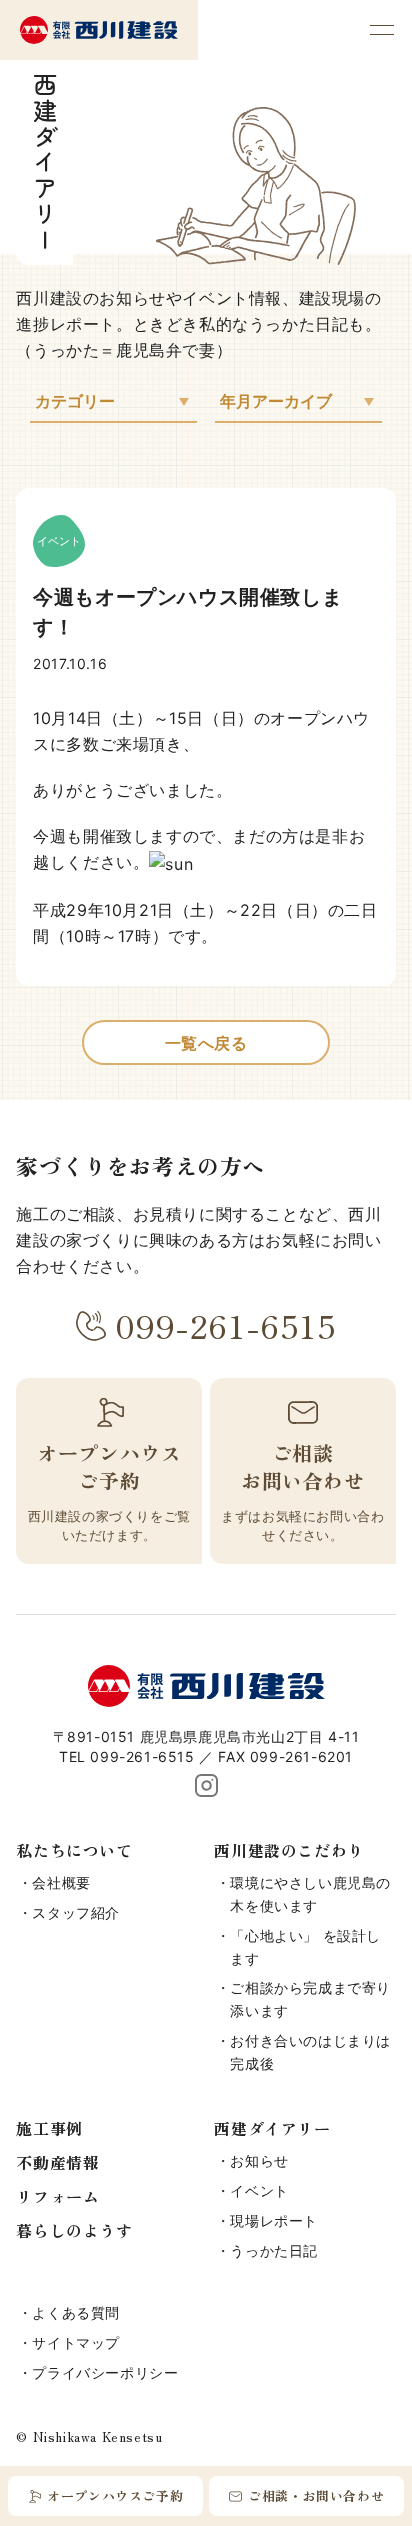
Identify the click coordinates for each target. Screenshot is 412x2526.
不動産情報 (57, 2162)
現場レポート (274, 2220)
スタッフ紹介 (76, 1912)
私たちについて (74, 1850)
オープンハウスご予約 (115, 2495)
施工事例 (49, 2128)
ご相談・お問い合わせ (316, 2495)
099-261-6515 (225, 1325)
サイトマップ (76, 2342)
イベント (259, 2190)
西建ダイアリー (272, 2128)
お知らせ (259, 2160)
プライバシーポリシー (105, 2372)
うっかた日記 (274, 2250)
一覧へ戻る (206, 1043)
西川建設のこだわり (288, 1850)
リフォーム (57, 2196)
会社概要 (61, 1882)
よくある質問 (76, 2312)
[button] (382, 30)
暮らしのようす (74, 2230)
